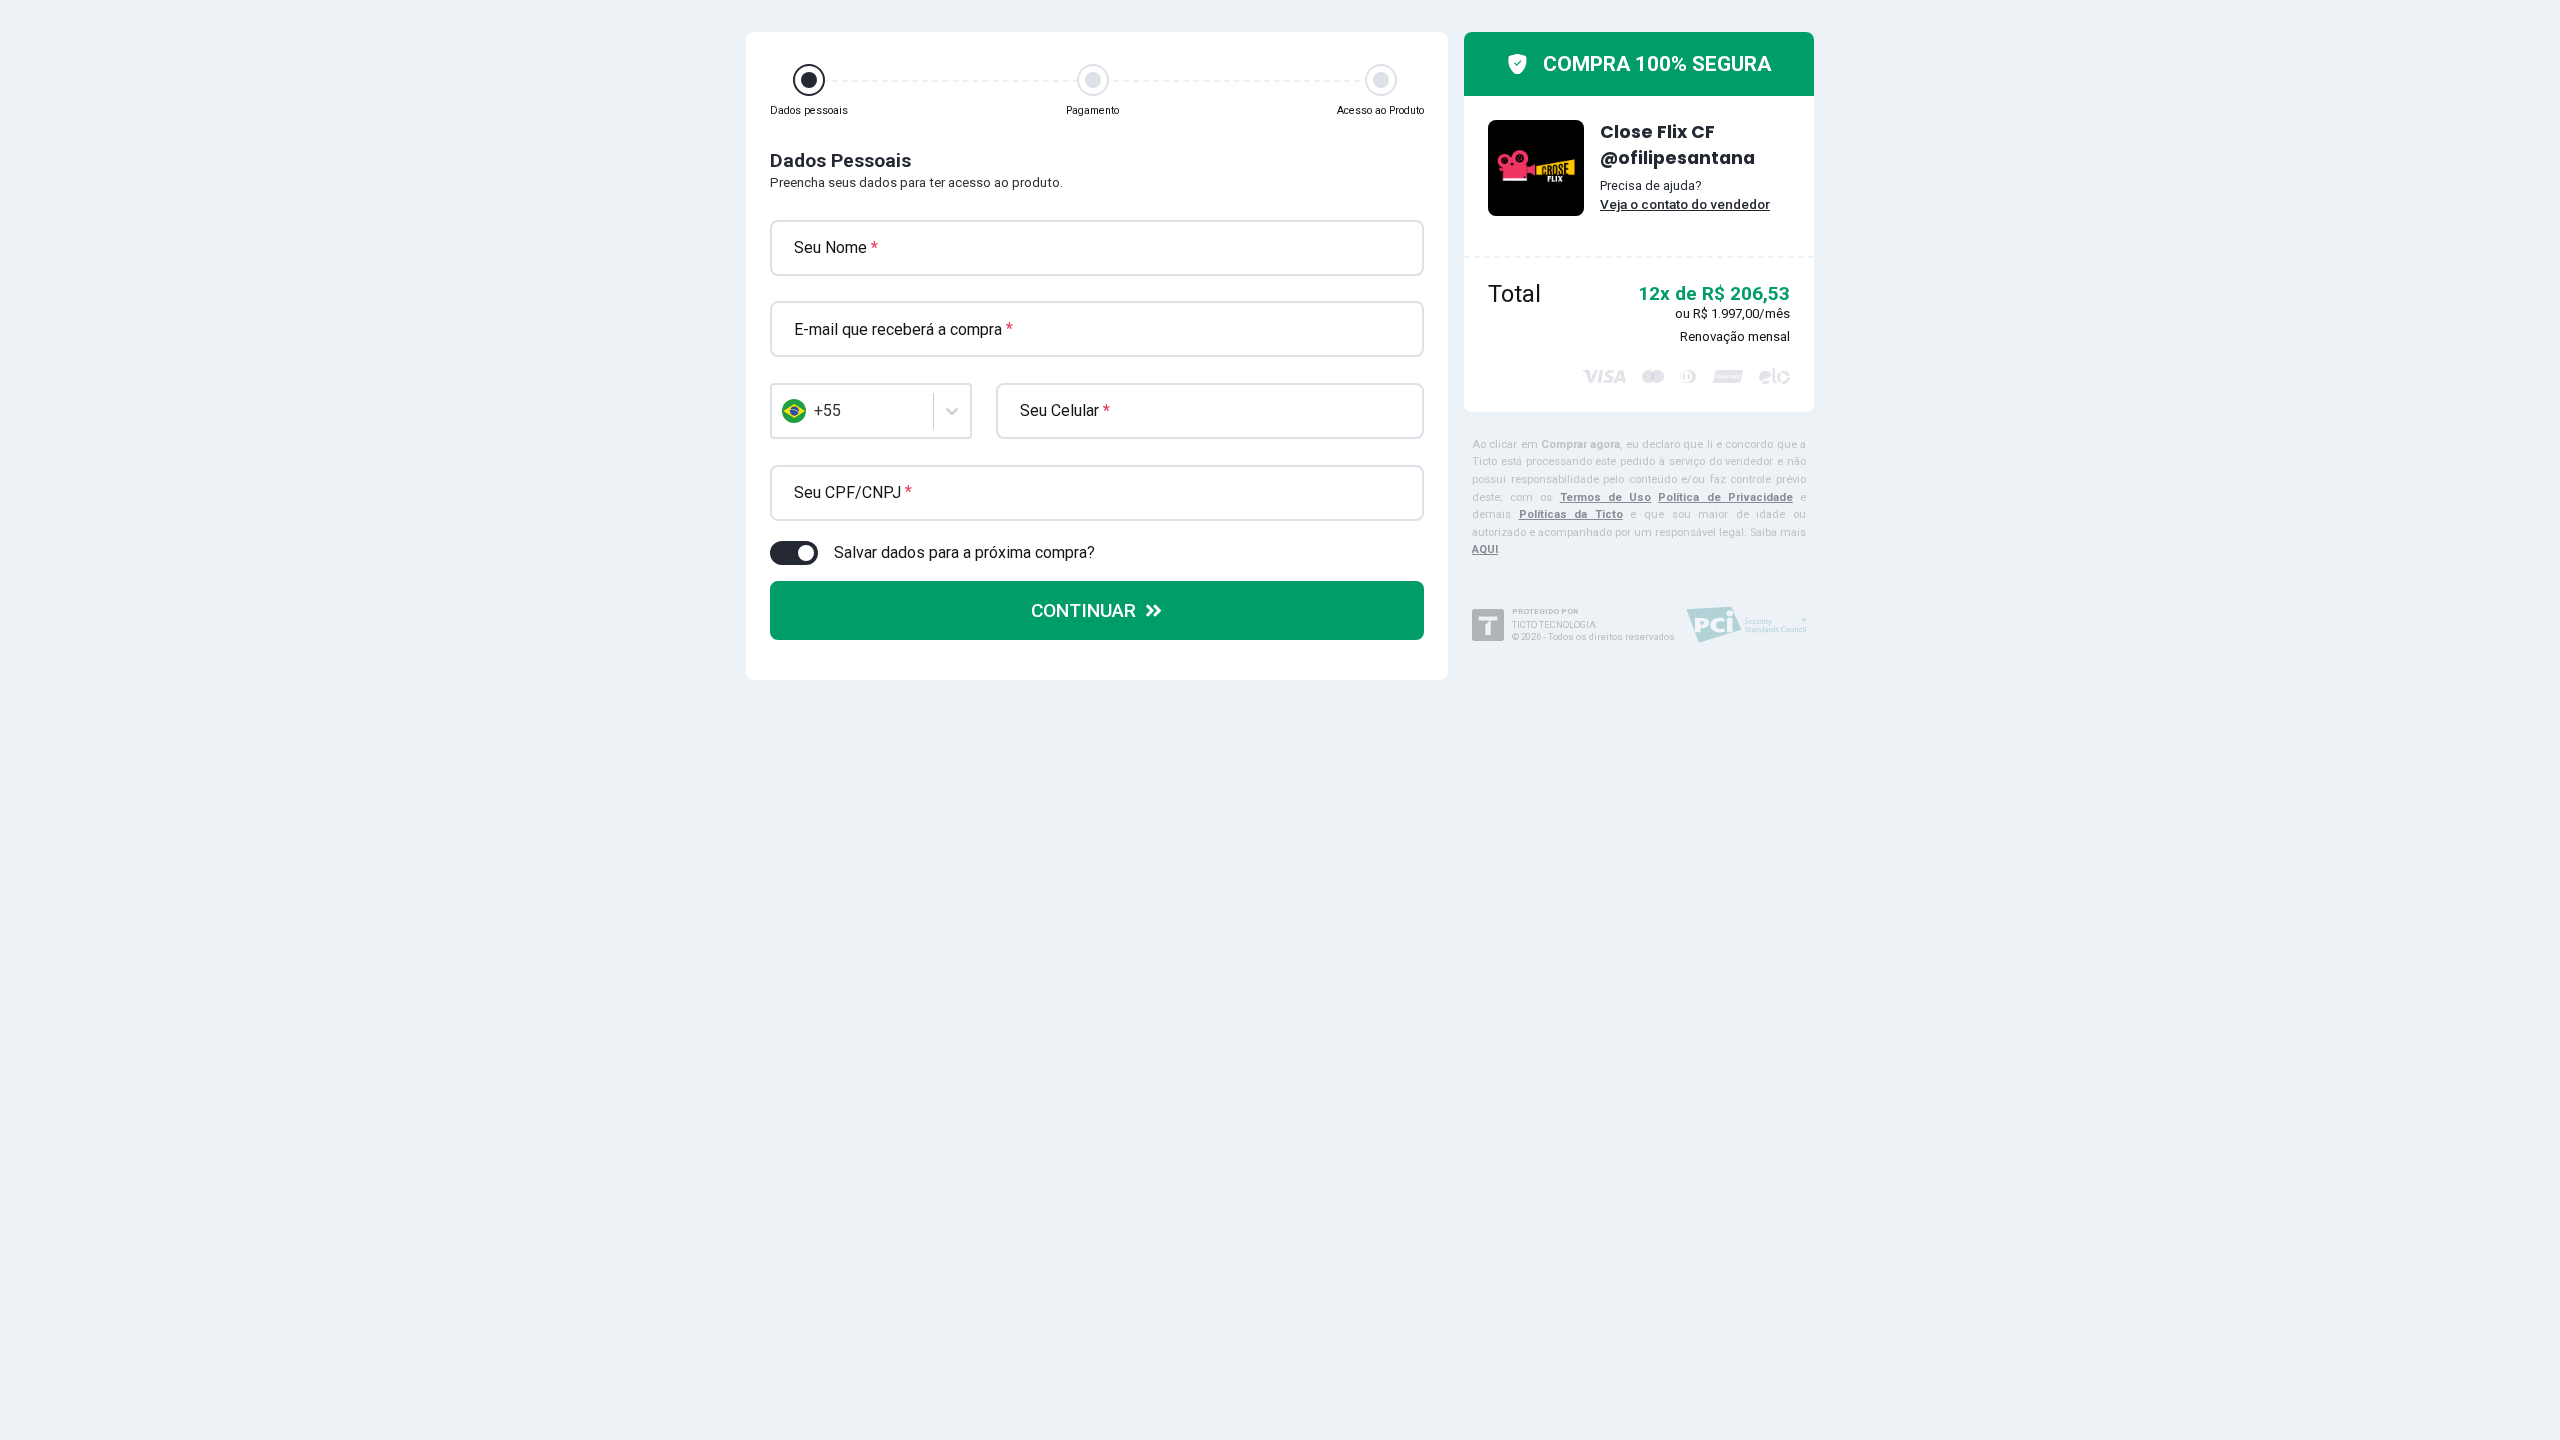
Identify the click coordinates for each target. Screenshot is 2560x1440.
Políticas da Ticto (1571, 514)
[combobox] (784, 411)
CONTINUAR (1083, 610)
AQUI (1485, 549)
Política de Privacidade (1725, 497)
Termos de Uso (1605, 497)
